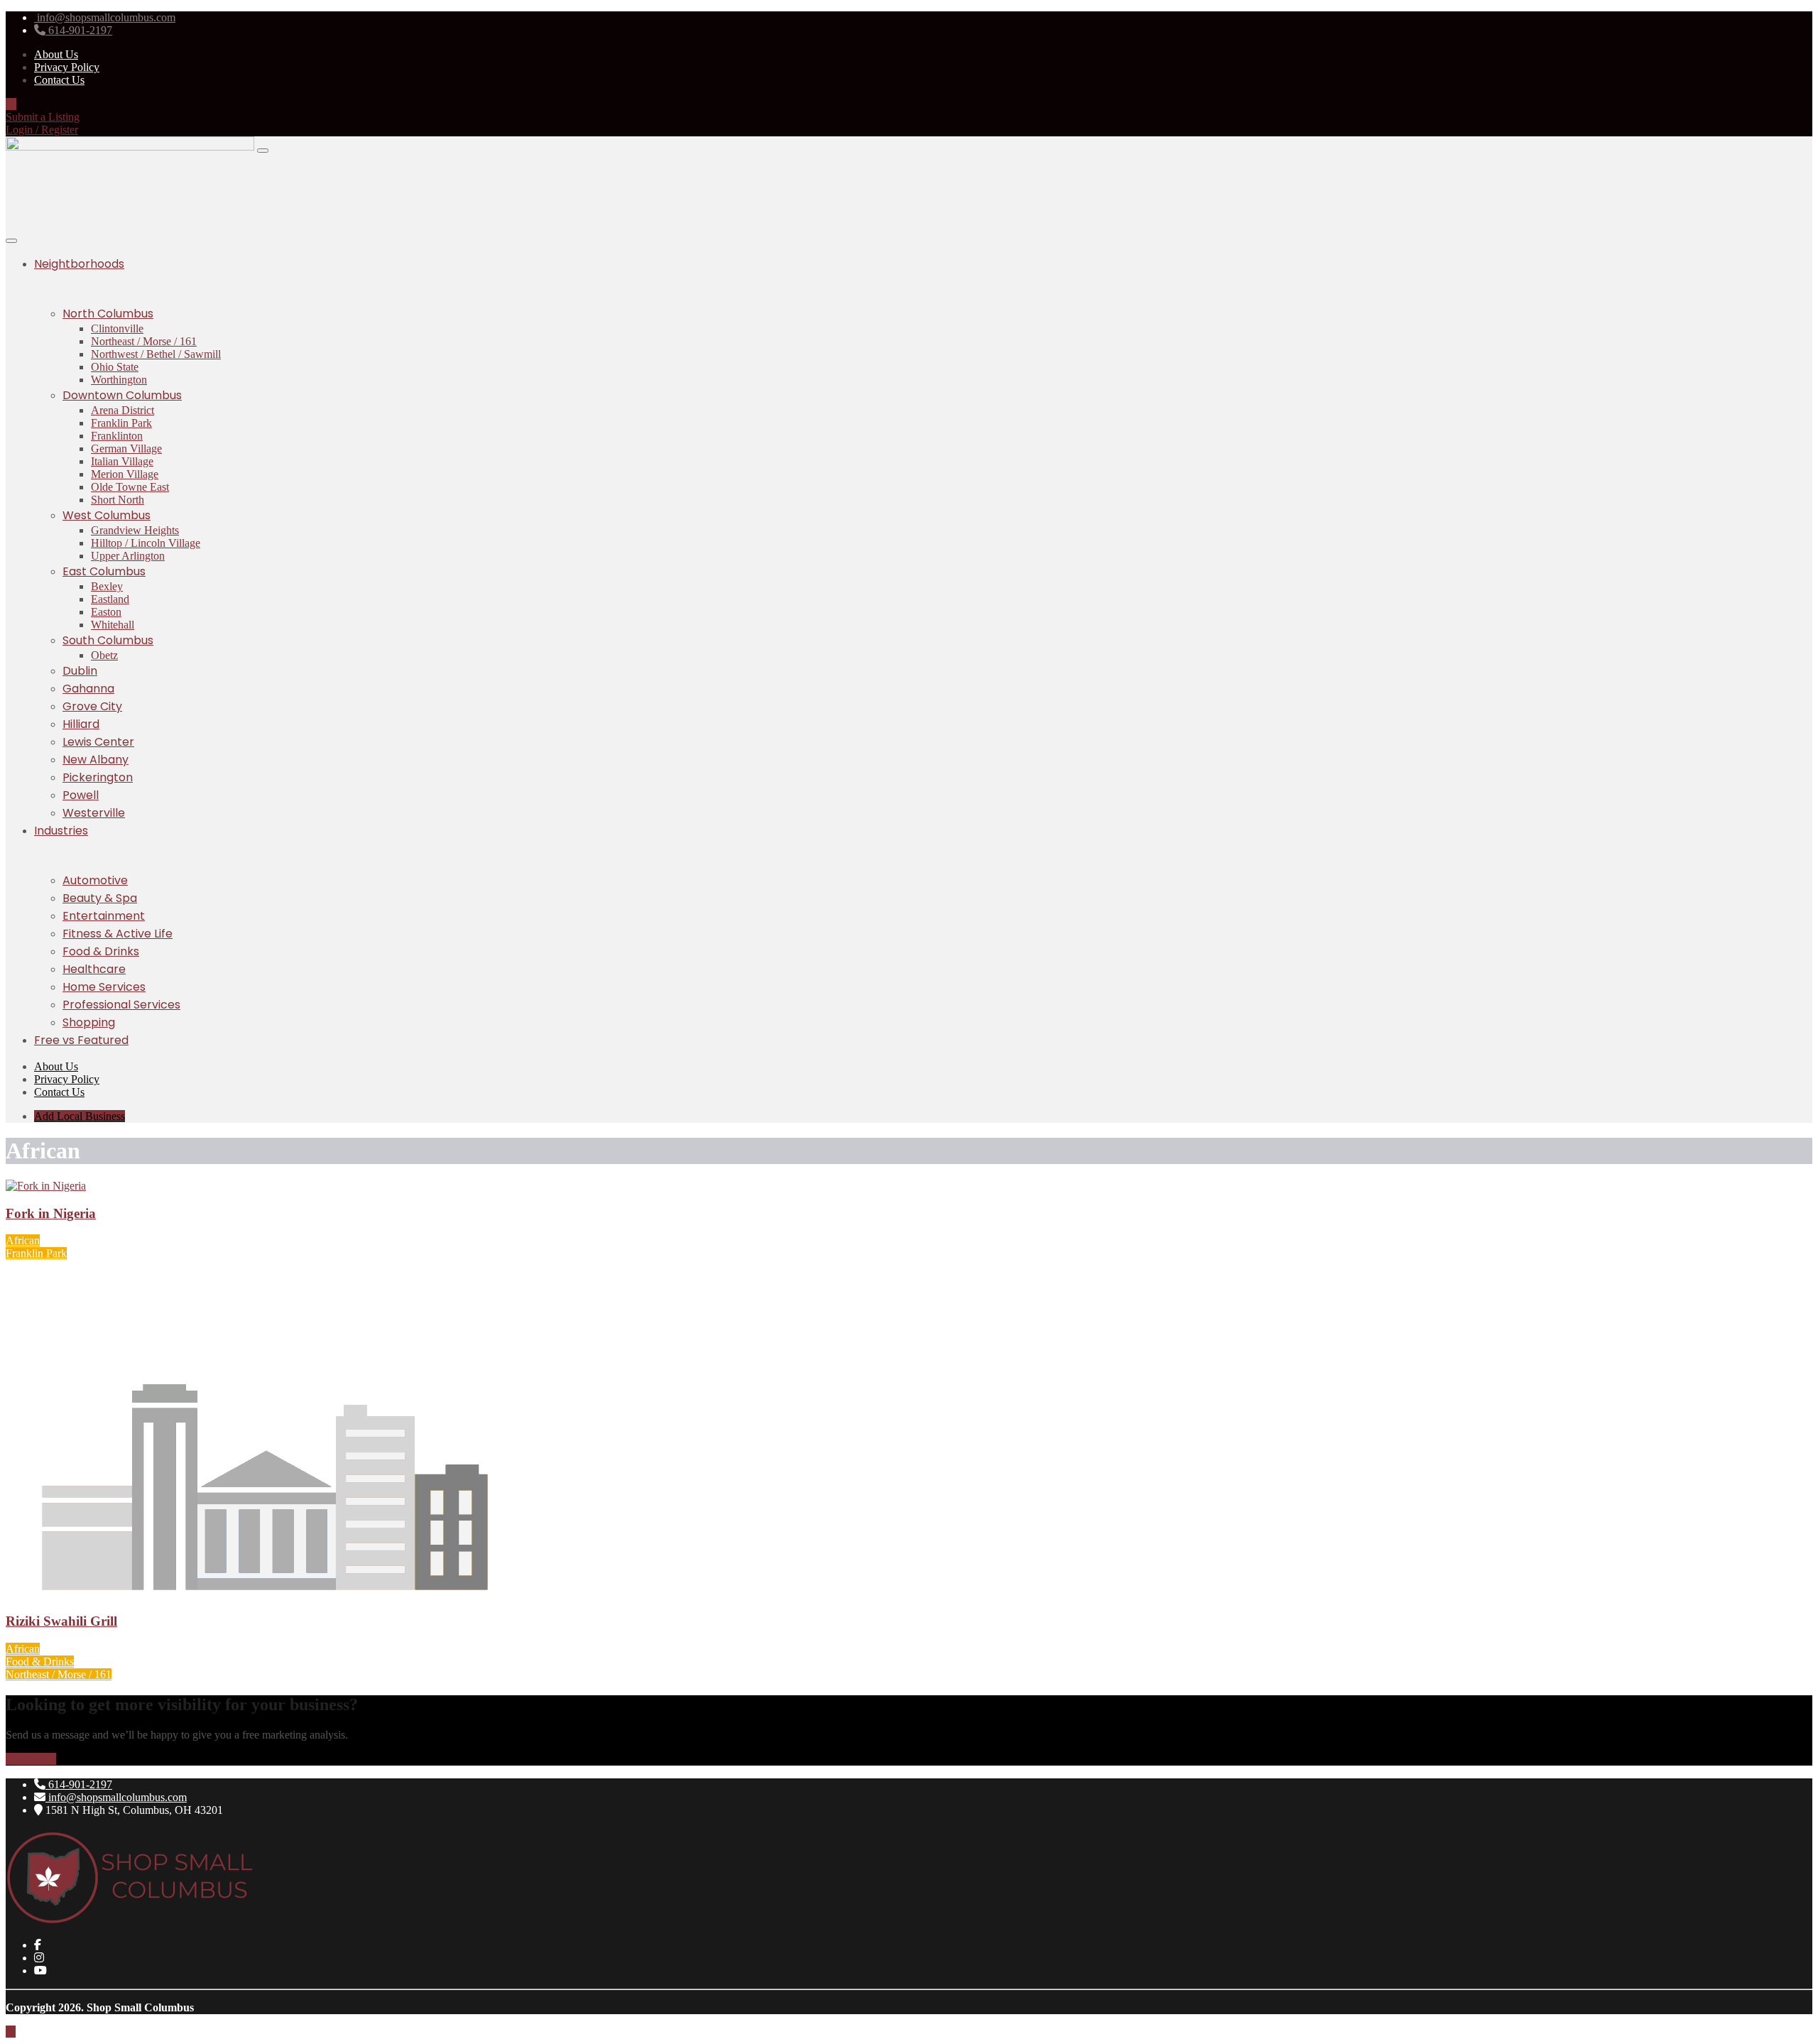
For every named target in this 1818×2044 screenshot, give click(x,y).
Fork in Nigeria (51, 1213)
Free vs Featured (81, 1040)
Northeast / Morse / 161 (144, 341)
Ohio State (115, 367)
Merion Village (125, 474)
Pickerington (98, 777)
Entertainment (104, 916)
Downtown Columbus (122, 395)
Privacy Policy (67, 67)
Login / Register (42, 130)
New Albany (96, 760)
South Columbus (108, 640)
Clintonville (117, 328)
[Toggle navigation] (263, 151)
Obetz (104, 655)
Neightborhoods (79, 264)
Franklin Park (121, 423)
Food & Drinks (101, 951)
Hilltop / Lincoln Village (146, 543)
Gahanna (88, 689)
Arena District (123, 410)
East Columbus (104, 571)
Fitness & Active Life (118, 934)
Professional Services (121, 1005)
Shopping (89, 1022)
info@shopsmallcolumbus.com (116, 1797)
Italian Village (122, 461)
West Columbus (107, 515)
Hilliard (81, 724)
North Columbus (108, 314)
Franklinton (117, 436)
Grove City (92, 706)
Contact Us (59, 80)
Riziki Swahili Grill (61, 1621)
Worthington (119, 380)
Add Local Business (80, 1116)
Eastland (110, 599)
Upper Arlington (128, 556)
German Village (126, 449)
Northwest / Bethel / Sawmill (156, 354)
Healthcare (94, 969)
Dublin (80, 671)
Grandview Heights (135, 530)
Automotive (95, 880)
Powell (81, 795)
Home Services (104, 987)
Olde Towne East (130, 487)
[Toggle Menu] (11, 241)
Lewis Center (98, 742)
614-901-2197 (79, 1784)
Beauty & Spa (100, 898)
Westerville (94, 813)
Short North (118, 500)
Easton (106, 612)
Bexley (107, 586)
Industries (61, 831)
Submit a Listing (43, 117)
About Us (56, 54)
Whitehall (113, 625)
